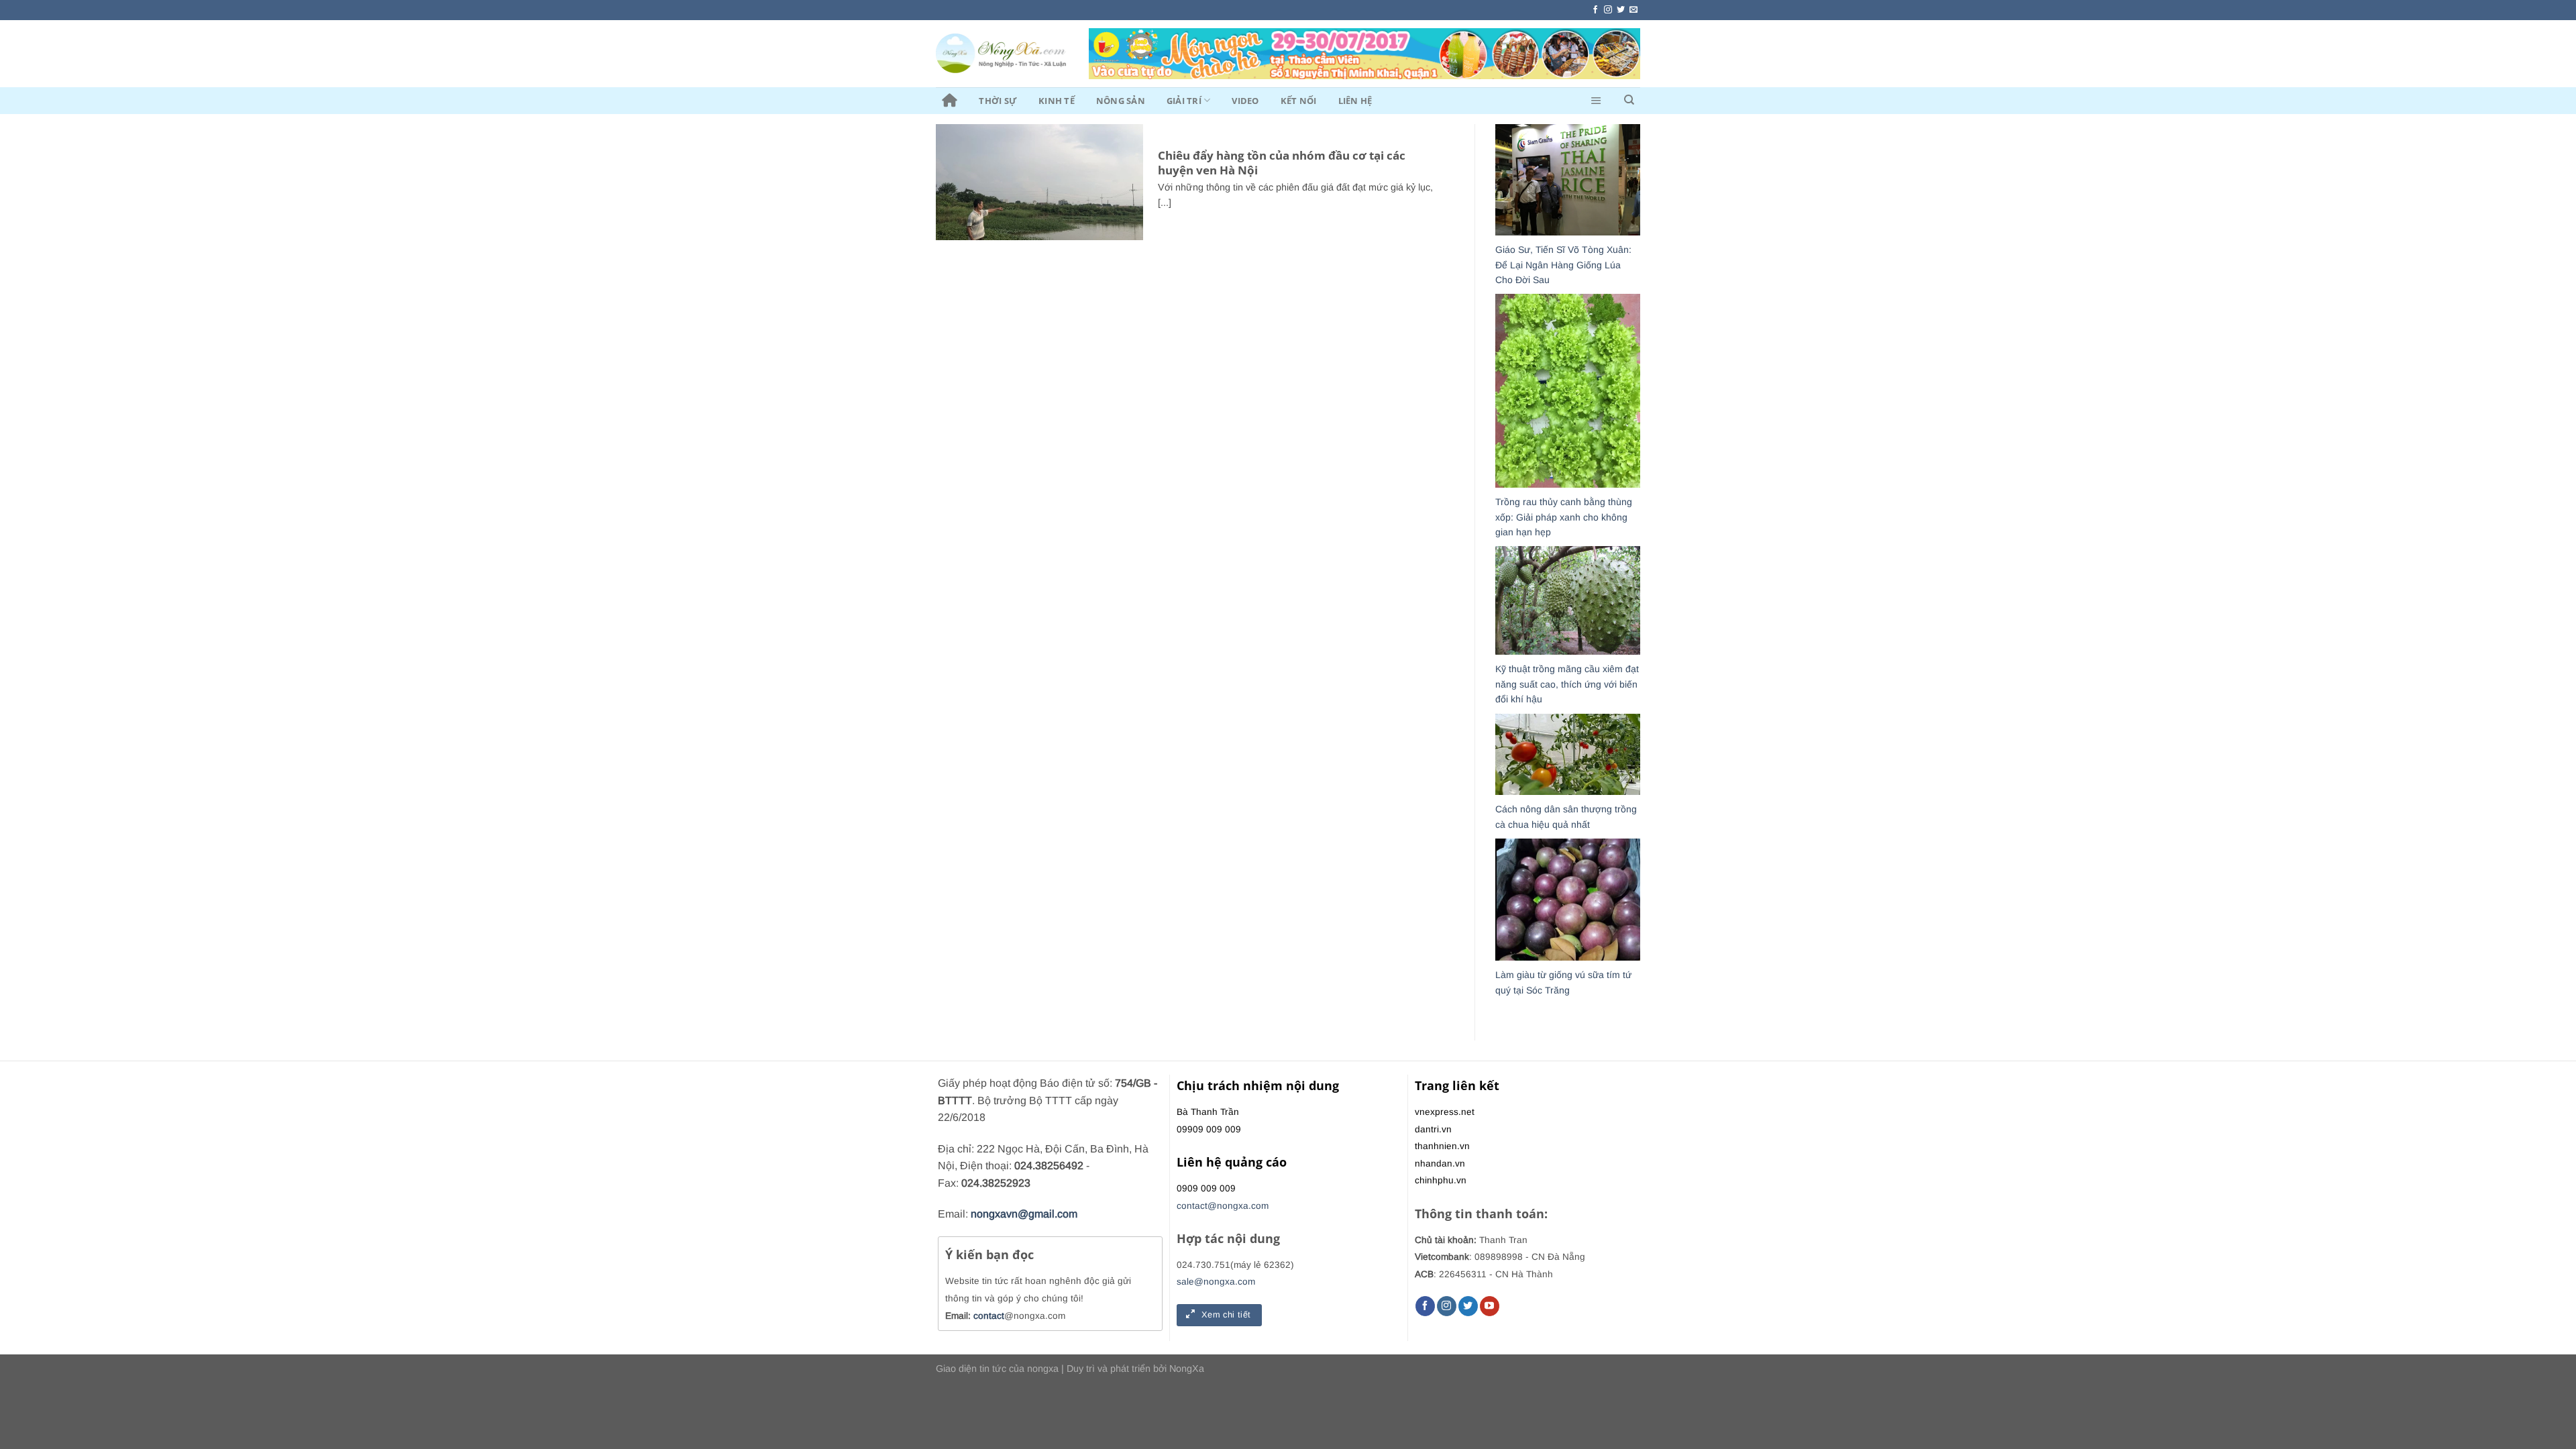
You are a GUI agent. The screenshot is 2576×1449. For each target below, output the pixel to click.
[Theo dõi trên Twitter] (1621, 10)
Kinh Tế (1057, 101)
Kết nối (1299, 101)
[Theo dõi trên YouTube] (1490, 1306)
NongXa (1187, 1368)
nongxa (1043, 1368)
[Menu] (1596, 101)
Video (1245, 101)
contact (989, 1316)
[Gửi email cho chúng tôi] (1633, 10)
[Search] (1629, 100)
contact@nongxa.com (1223, 1206)
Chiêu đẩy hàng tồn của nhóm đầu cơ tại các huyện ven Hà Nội (1282, 163)
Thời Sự (998, 101)
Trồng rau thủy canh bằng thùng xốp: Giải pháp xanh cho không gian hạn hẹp (1564, 517)
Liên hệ (1355, 101)
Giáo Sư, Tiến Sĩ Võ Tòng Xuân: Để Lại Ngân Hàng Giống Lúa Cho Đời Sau (1563, 265)
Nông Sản (1121, 101)
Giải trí (1184, 101)
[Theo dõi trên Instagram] (1608, 10)
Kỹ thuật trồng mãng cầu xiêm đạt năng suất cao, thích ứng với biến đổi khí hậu (1567, 684)
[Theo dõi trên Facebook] (1595, 10)
